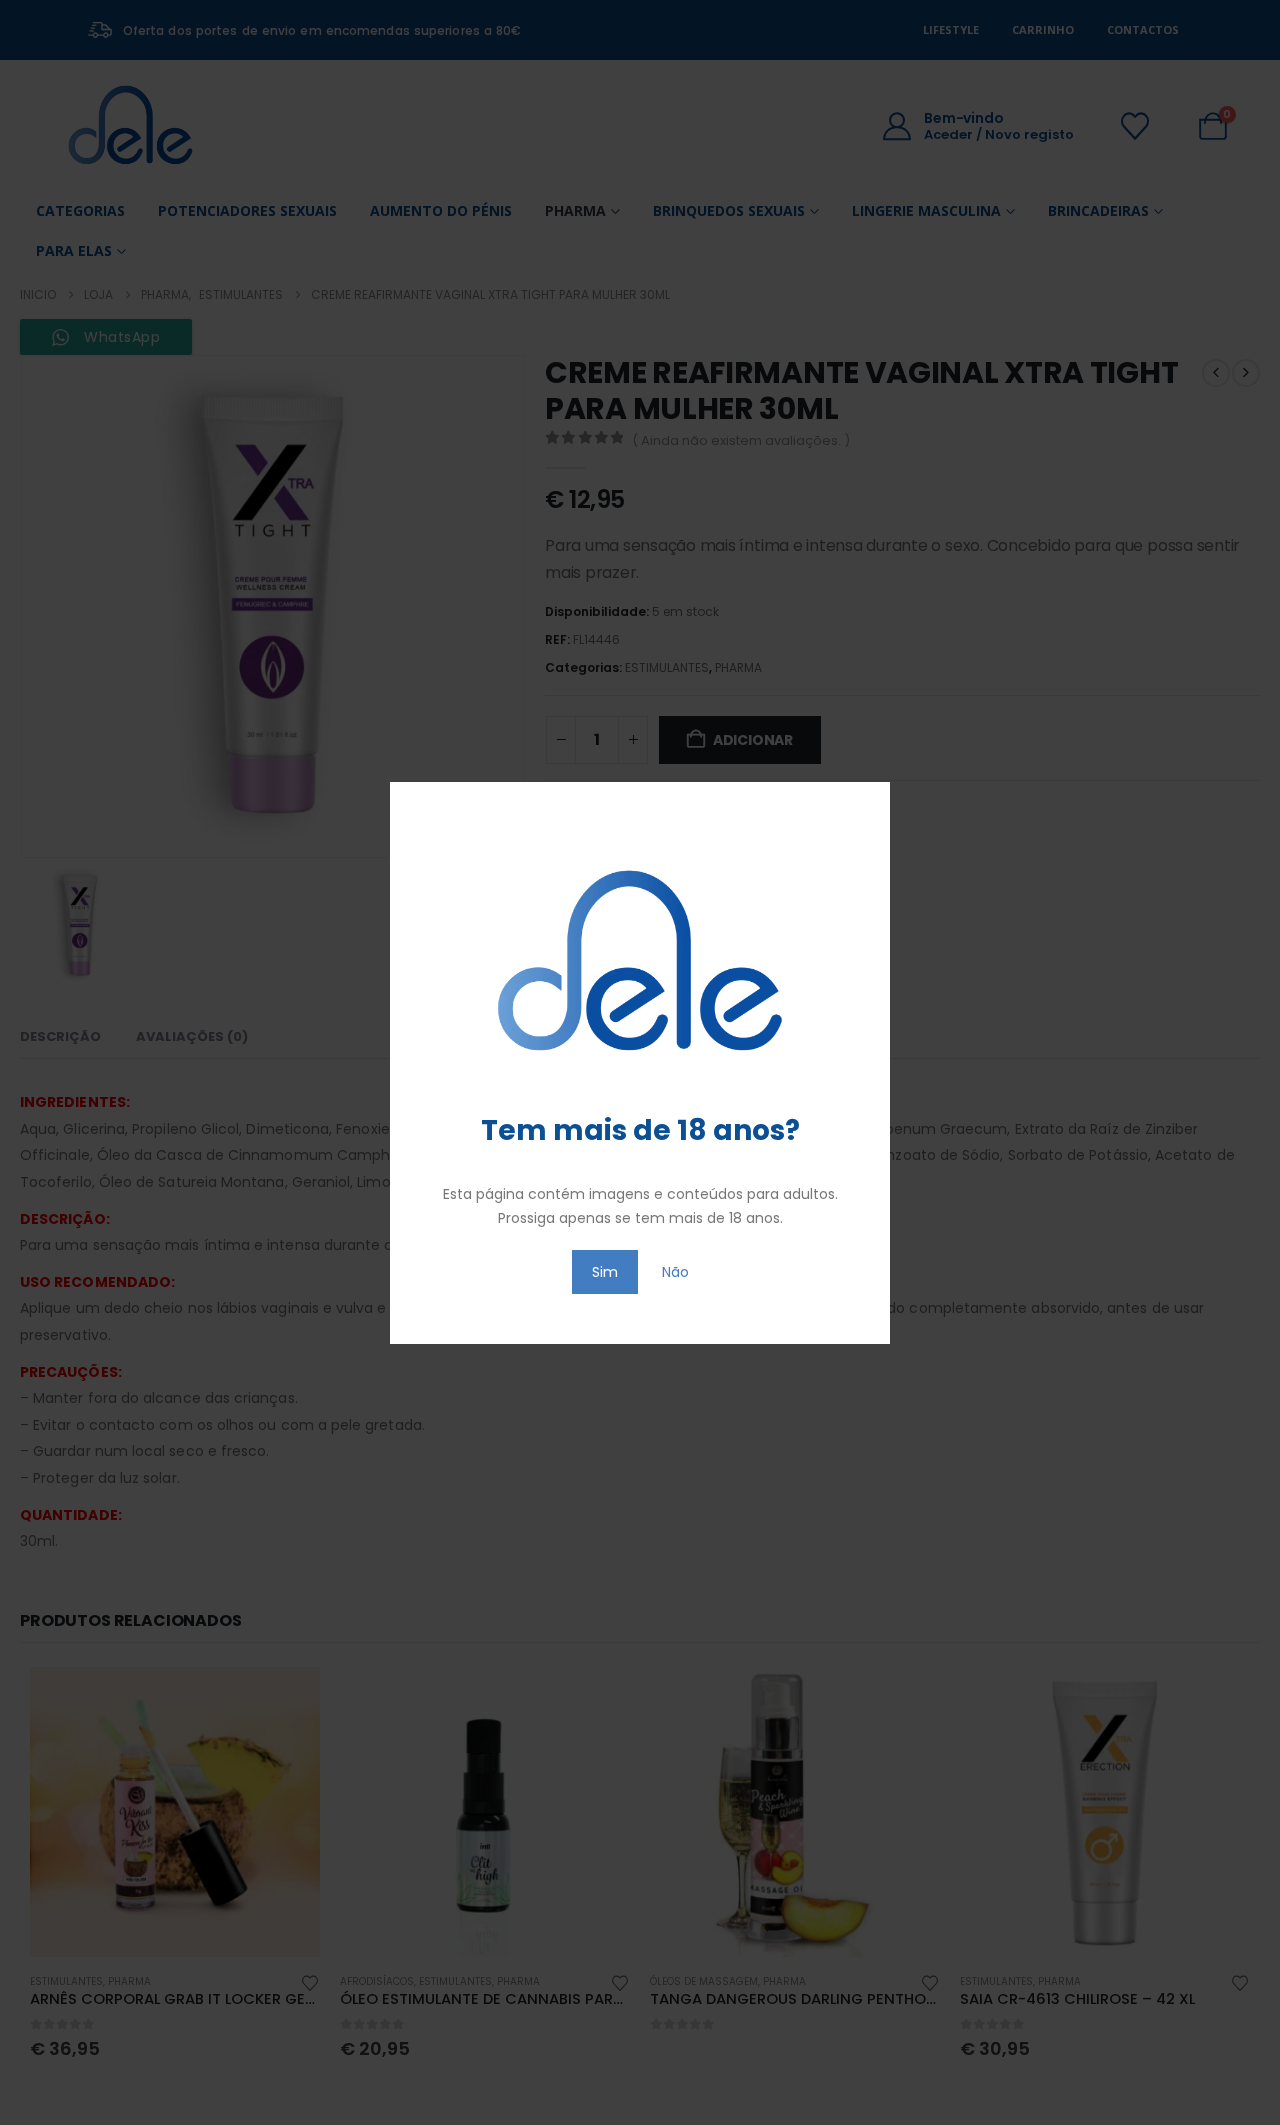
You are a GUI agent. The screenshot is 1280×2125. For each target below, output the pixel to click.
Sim (605, 1272)
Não (675, 1272)
